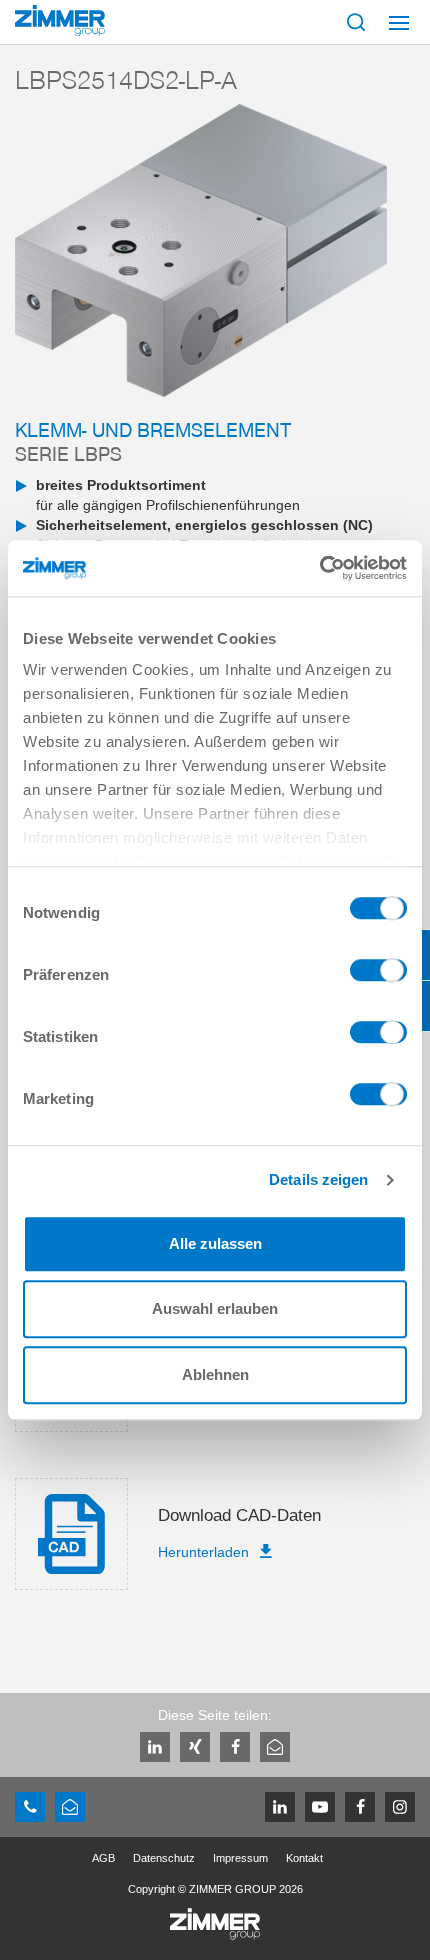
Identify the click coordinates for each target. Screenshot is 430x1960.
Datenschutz (164, 1858)
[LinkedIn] (155, 1747)
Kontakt (304, 1858)
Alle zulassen (215, 1243)
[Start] (60, 20)
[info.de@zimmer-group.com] (70, 1807)
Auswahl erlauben (215, 1308)
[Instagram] (400, 1807)
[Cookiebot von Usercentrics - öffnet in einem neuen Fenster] (319, 568)
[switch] (378, 975)
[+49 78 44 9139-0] (30, 1807)
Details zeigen (318, 1179)
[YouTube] (320, 1807)
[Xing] (195, 1747)
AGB (103, 1858)
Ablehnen (215, 1374)
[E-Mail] (275, 1747)
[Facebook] (235, 1747)
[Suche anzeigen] (356, 22)
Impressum (240, 1858)
